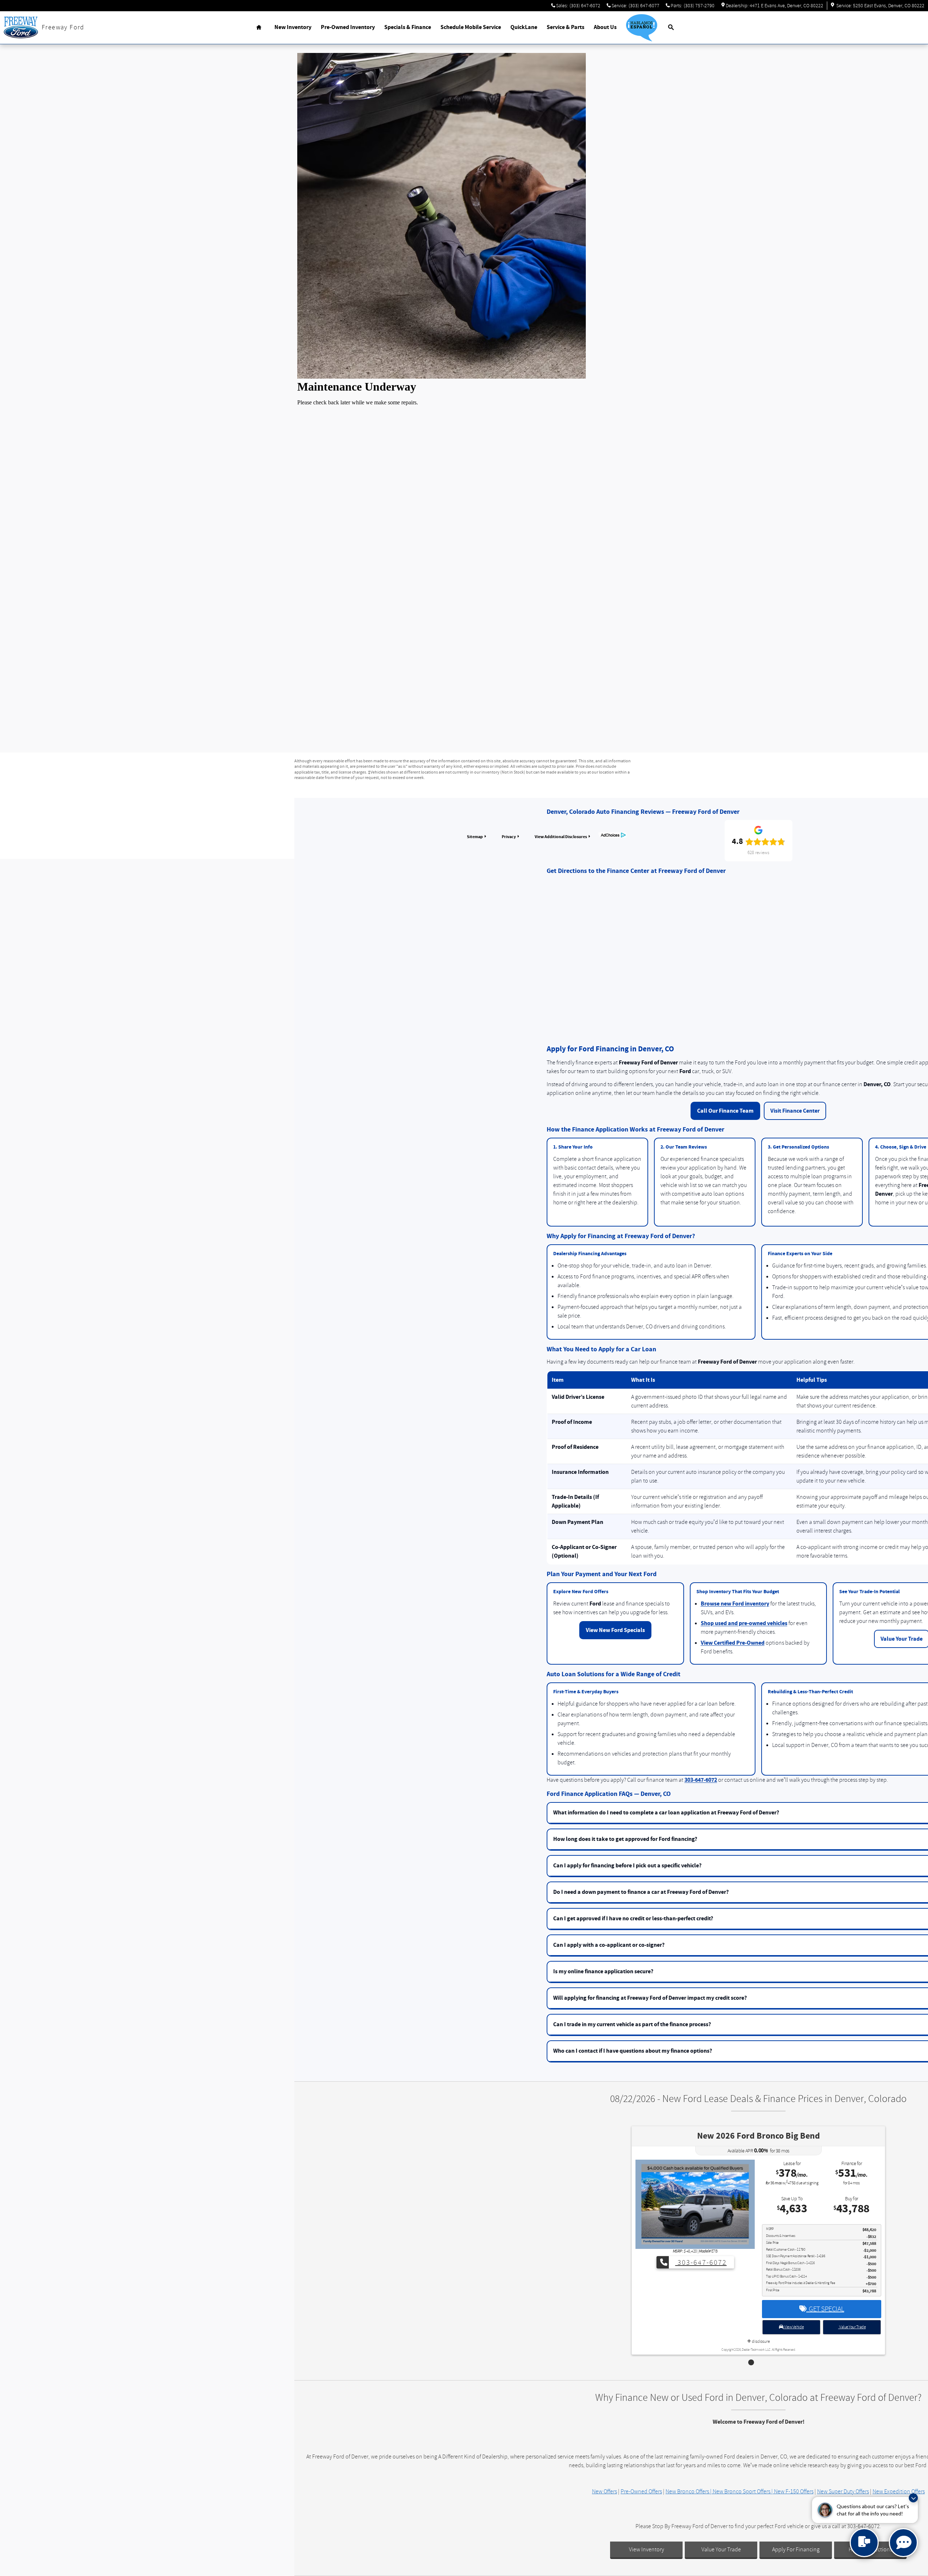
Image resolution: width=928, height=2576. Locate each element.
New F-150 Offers (794, 2491)
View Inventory (647, 2550)
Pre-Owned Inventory (348, 27)
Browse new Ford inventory (735, 1604)
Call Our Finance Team (725, 1111)
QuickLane (524, 27)
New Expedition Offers (899, 2491)
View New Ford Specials (615, 1630)
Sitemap (475, 837)
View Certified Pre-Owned (733, 1643)
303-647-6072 (701, 1780)
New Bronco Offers (687, 2491)
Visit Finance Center (795, 1111)
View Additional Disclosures (561, 837)
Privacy (509, 837)
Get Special (825, 2302)
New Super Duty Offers (843, 2491)
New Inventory (293, 27)
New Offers (604, 2491)
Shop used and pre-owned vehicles (744, 1623)
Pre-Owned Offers (641, 2491)
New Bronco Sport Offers (741, 2491)
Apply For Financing (796, 2550)
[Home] (21, 28)
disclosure (761, 2335)
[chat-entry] (864, 2543)
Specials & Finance (408, 27)
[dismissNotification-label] (913, 2498)
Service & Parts (565, 27)
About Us (605, 27)
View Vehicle (793, 2320)
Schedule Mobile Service (471, 27)
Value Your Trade (852, 2320)
